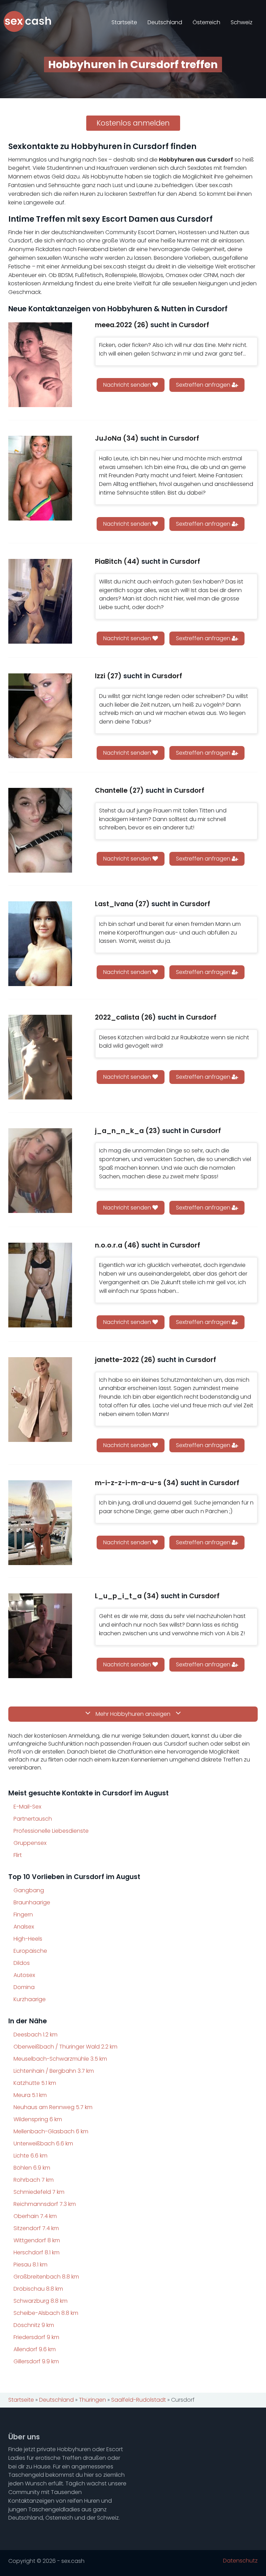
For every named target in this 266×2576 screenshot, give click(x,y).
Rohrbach (34, 2180)
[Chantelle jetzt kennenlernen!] (40, 830)
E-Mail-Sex (27, 1807)
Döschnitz (34, 2325)
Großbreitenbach (46, 2277)
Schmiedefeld (39, 2192)
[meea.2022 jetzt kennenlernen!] (40, 365)
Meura (30, 2095)
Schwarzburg (41, 2301)
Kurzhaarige (30, 1999)
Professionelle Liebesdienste (51, 1831)
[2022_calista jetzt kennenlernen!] (40, 1057)
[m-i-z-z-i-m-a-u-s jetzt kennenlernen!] (40, 1523)
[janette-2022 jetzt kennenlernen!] (40, 1400)
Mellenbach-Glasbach (51, 2131)
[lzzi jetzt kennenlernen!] (40, 716)
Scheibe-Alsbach (46, 2313)
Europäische (30, 1951)
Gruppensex (30, 1843)
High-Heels (28, 1939)
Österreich (206, 22)
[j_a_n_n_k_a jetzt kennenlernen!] (40, 1171)
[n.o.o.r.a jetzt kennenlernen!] (40, 1285)
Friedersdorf (36, 2337)
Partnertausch (33, 1819)
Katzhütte (35, 2083)
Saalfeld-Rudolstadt (139, 2400)
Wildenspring (38, 2119)
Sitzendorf (36, 2228)
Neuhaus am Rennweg (53, 2107)
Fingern (23, 1915)
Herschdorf (37, 2252)
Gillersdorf (36, 2361)
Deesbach (36, 2035)
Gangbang (29, 1890)
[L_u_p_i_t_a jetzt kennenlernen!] (40, 1636)
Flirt (18, 1855)
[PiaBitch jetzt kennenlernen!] (40, 601)
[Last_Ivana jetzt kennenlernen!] (40, 944)
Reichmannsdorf (45, 2204)
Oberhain (35, 2216)
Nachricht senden (128, 385)
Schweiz (242, 22)
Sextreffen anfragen (204, 385)
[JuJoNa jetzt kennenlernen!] (40, 478)
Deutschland (165, 22)
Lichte (30, 2156)
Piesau (30, 2265)
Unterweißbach (43, 2143)
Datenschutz (240, 2561)
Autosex (24, 1975)
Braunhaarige (32, 1902)
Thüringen (92, 2400)
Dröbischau (38, 2289)
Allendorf (35, 2349)
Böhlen (32, 2168)
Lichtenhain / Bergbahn (54, 2071)
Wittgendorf (37, 2240)
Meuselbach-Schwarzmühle (60, 2059)
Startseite (124, 22)
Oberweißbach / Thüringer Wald (65, 2047)
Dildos (22, 1963)
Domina (24, 1987)
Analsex (24, 1927)
